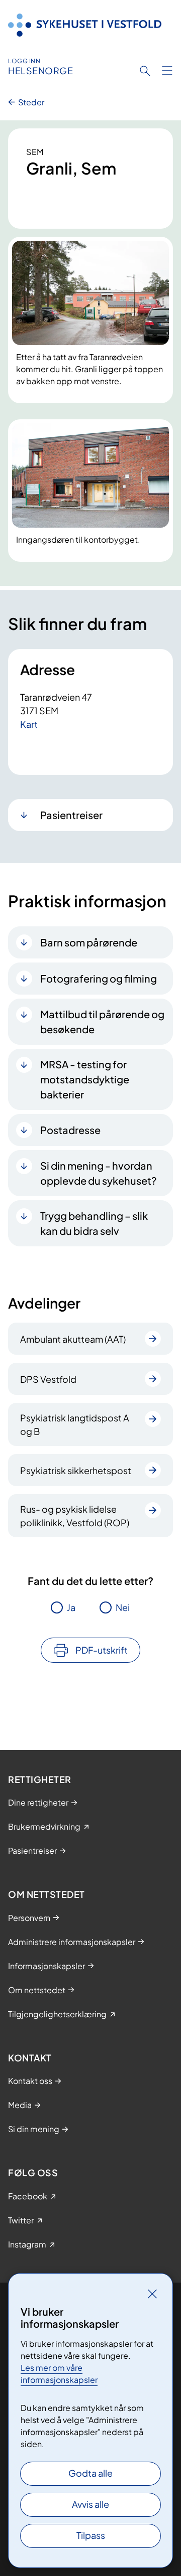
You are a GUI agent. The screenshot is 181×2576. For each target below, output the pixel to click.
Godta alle (90, 2473)
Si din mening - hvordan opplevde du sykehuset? (99, 1173)
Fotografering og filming (99, 978)
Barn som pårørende (89, 942)
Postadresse (70, 1130)
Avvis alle (90, 2504)
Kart (29, 724)
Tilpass (91, 2535)
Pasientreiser (71, 815)
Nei (123, 1607)
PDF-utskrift (102, 1650)
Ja (71, 1607)
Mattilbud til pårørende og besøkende (102, 1021)
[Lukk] (152, 2294)
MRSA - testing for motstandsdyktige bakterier (85, 1079)
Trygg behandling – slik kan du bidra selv (94, 1223)
